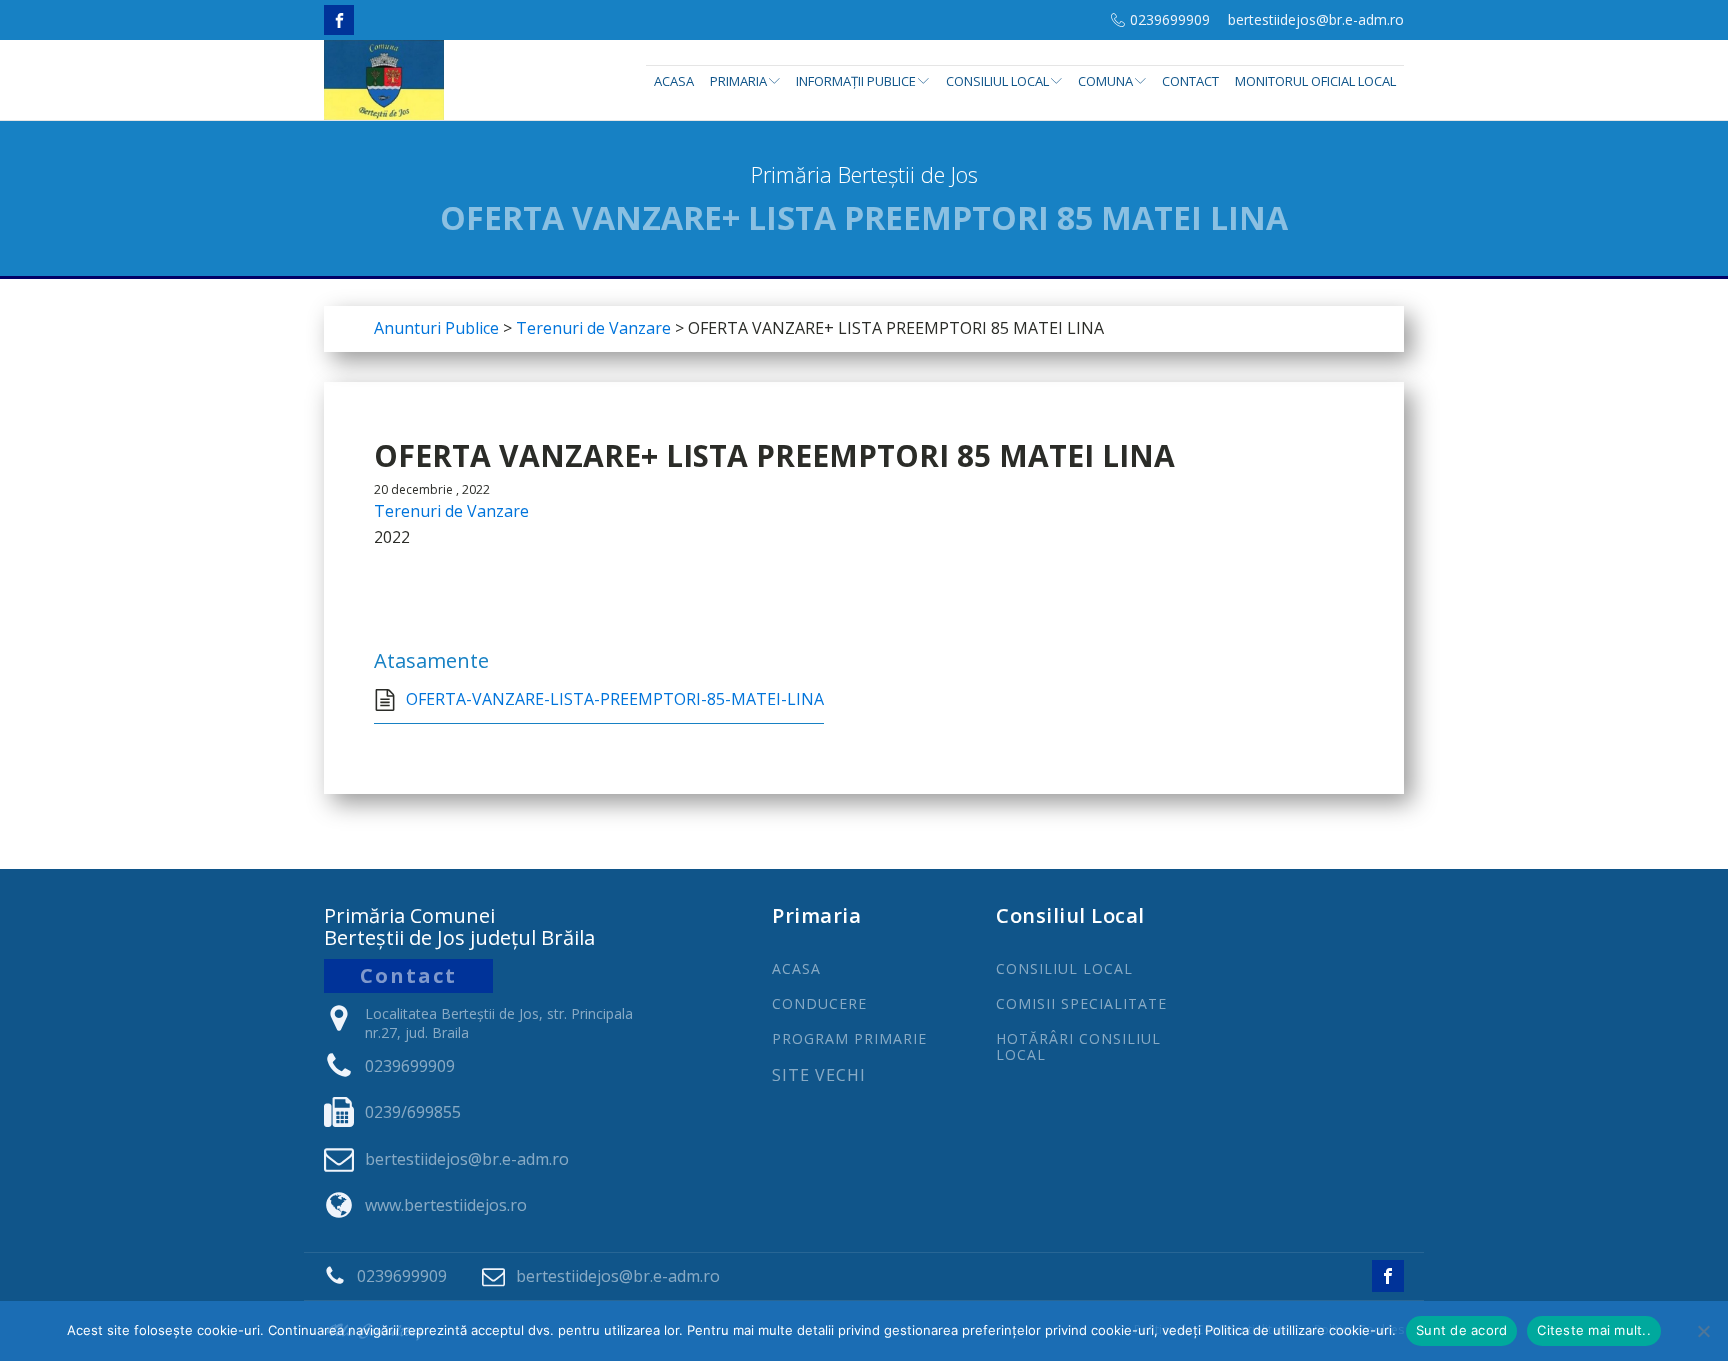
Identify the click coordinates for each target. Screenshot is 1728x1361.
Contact (1190, 81)
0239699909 (1170, 19)
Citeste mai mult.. (1594, 1330)
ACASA (796, 968)
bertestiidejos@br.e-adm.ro (1316, 19)
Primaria (738, 81)
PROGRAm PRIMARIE (849, 1038)
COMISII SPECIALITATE (1081, 1003)
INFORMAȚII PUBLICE (856, 81)
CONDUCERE (819, 1003)
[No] (1703, 1331)
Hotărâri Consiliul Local (1078, 1046)
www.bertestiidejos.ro (446, 1205)
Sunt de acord (1461, 1330)
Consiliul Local (997, 81)
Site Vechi (819, 1076)
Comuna (1105, 81)
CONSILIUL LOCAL (1064, 968)
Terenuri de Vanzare (451, 511)
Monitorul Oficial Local (1315, 81)
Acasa (674, 81)
